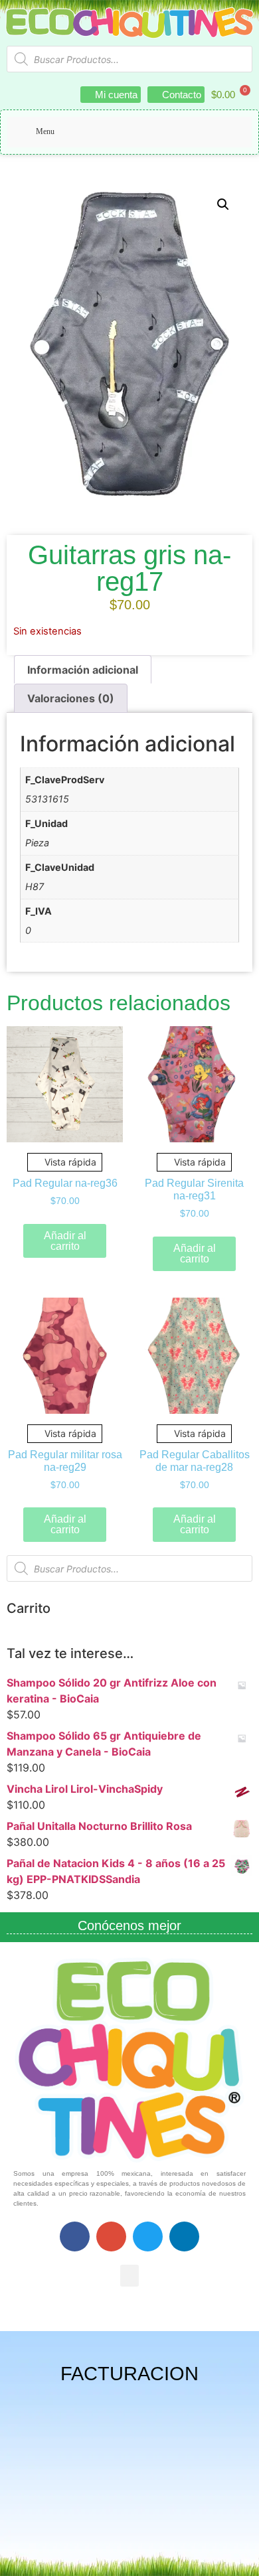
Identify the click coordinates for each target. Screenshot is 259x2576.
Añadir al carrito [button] (65, 1241)
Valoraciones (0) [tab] (71, 698)
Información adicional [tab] (83, 670)
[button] (223, 204)
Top (244, 2558)
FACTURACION (129, 2374)
